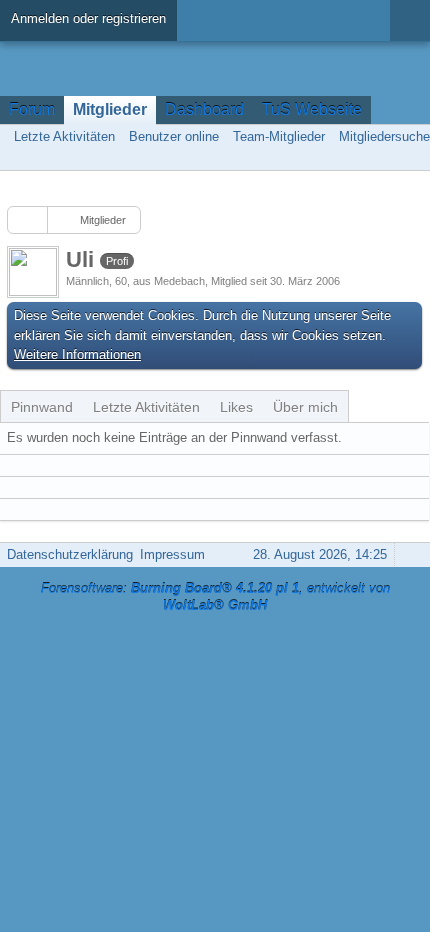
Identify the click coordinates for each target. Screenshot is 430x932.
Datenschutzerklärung (70, 554)
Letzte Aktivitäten (146, 407)
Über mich (305, 407)
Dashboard (204, 109)
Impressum (172, 554)
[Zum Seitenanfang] (409, 554)
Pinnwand (42, 407)
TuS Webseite (312, 109)
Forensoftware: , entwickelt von (215, 597)
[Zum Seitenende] (409, 158)
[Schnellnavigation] (381, 158)
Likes (236, 407)
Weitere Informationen (77, 354)
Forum (32, 109)
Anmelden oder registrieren (88, 18)
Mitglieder (110, 109)
